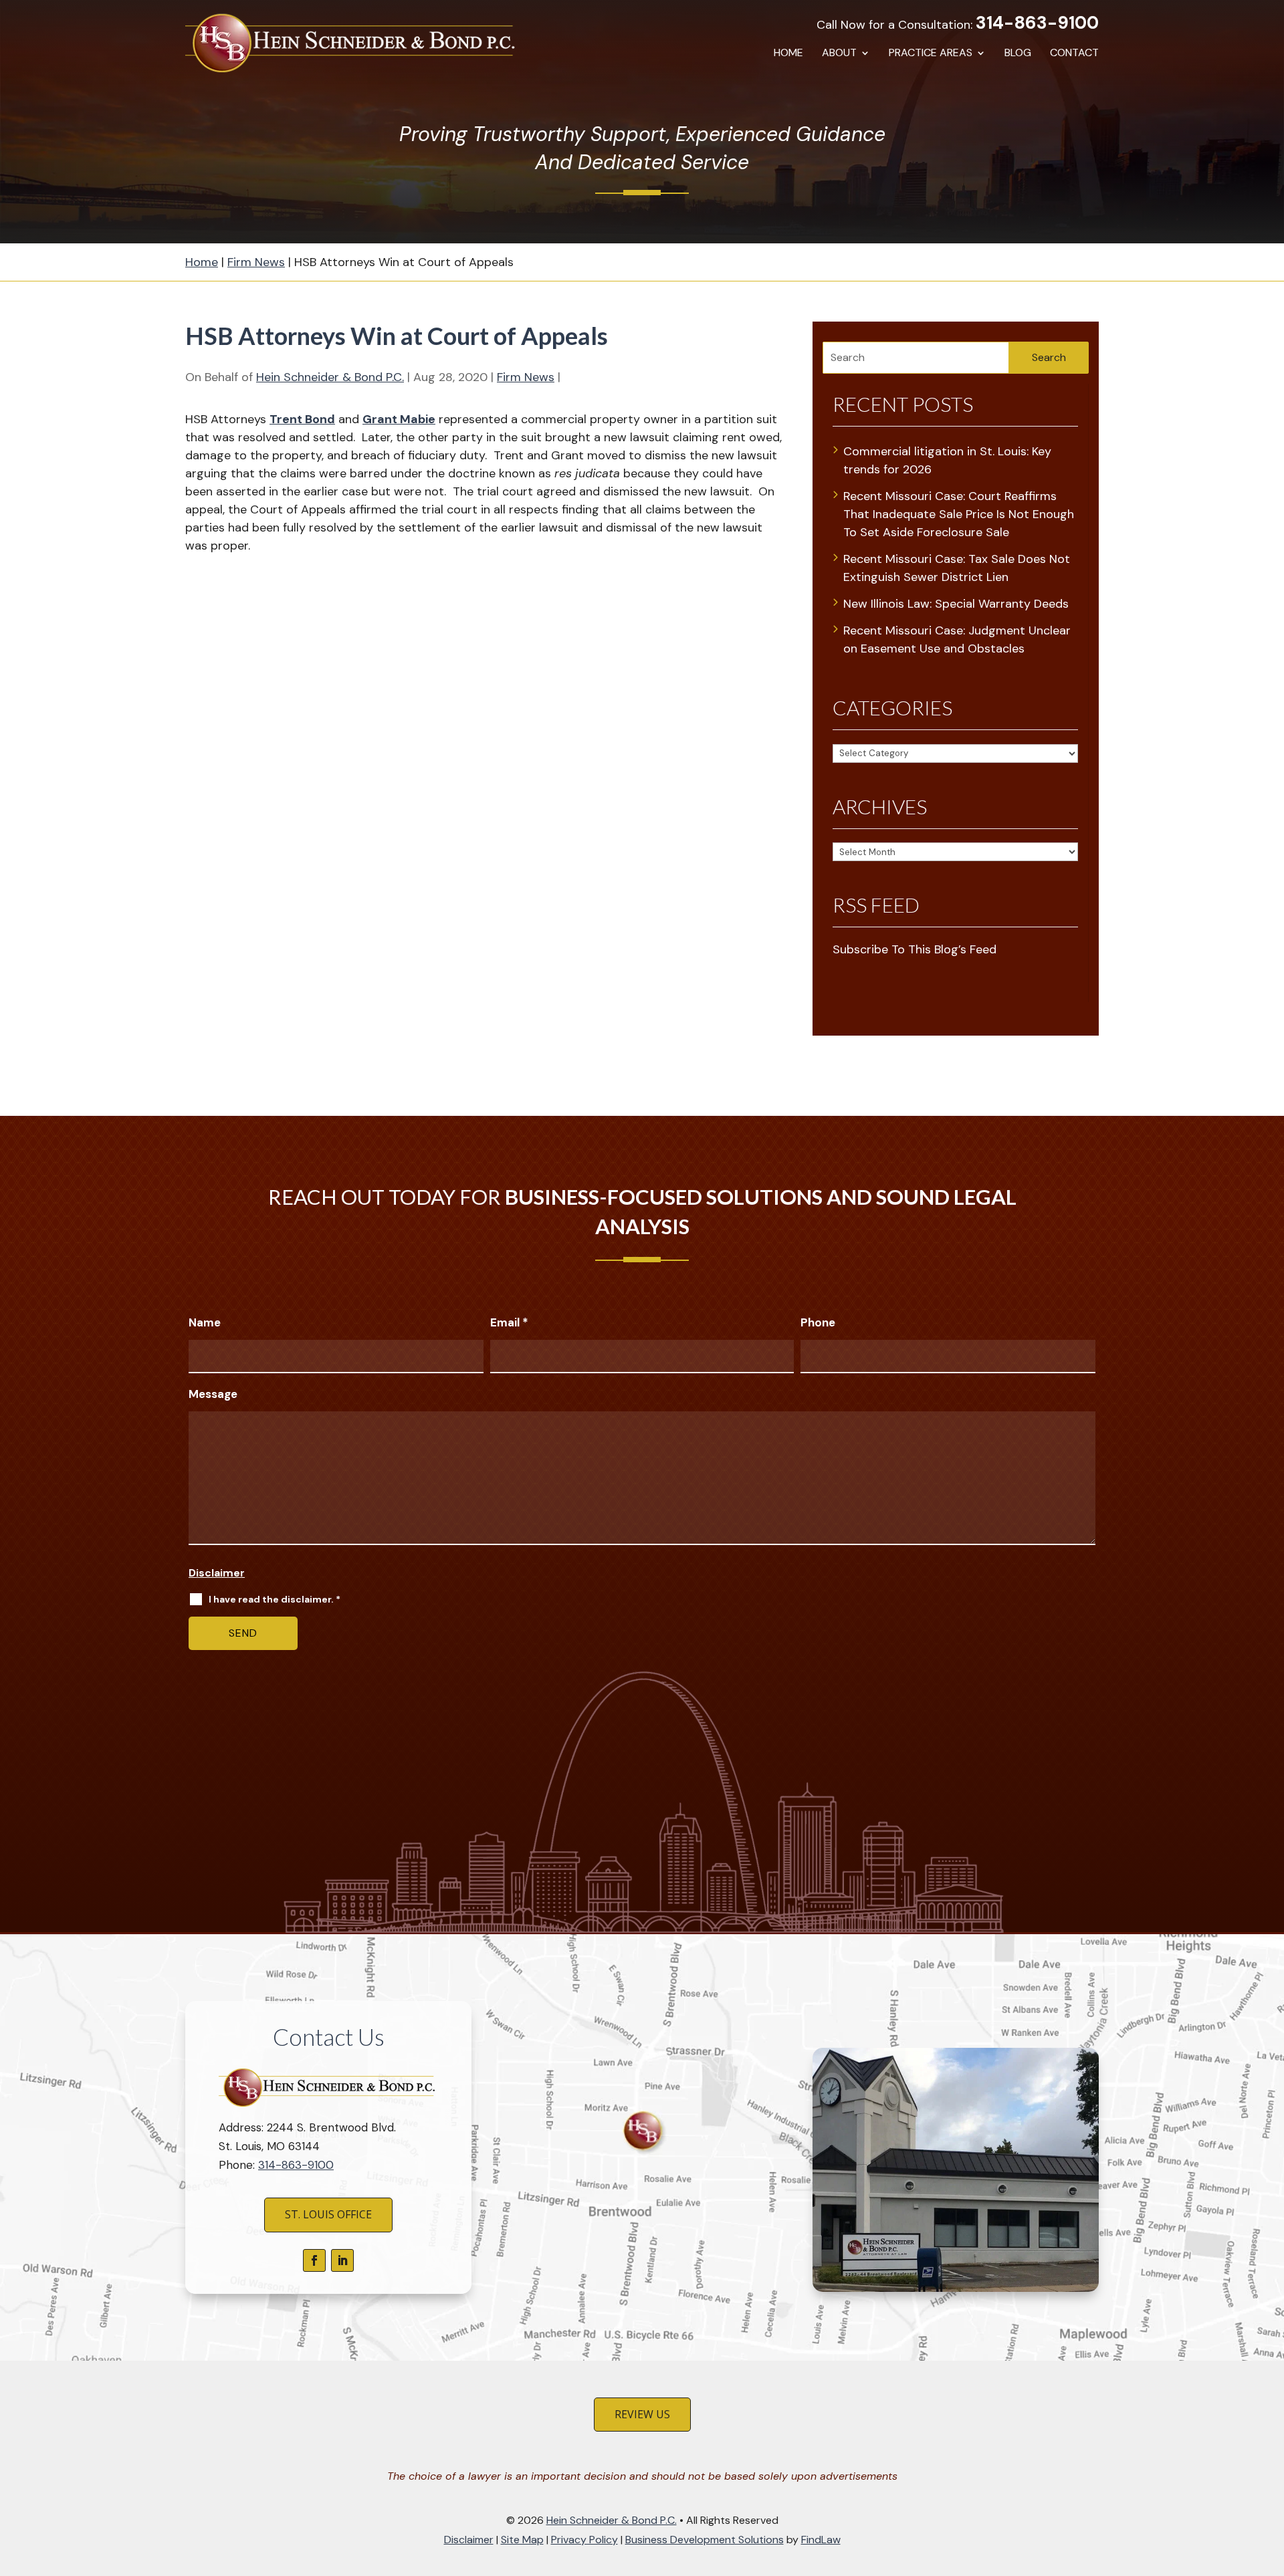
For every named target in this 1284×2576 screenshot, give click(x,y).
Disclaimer (217, 1573)
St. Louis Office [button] (328, 2214)
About (839, 54)
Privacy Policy (584, 2540)
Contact (1074, 54)
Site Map (522, 2540)
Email (509, 1322)
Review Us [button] (642, 2414)
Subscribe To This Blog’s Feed (915, 949)
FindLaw (821, 2540)
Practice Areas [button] (931, 54)
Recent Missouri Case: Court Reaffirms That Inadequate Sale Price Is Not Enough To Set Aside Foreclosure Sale (959, 514)
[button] (1270, 2478)
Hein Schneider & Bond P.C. (330, 377)
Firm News (526, 377)
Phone (818, 1322)
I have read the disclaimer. (275, 1599)
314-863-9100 (1037, 23)
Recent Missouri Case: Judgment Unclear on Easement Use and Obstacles (957, 639)
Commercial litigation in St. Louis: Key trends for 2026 (947, 460)
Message (213, 1394)
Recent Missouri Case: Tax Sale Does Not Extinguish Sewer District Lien (957, 568)
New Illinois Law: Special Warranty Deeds (956, 604)
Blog (1018, 54)
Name (205, 1322)
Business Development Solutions (705, 2540)
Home (788, 54)
